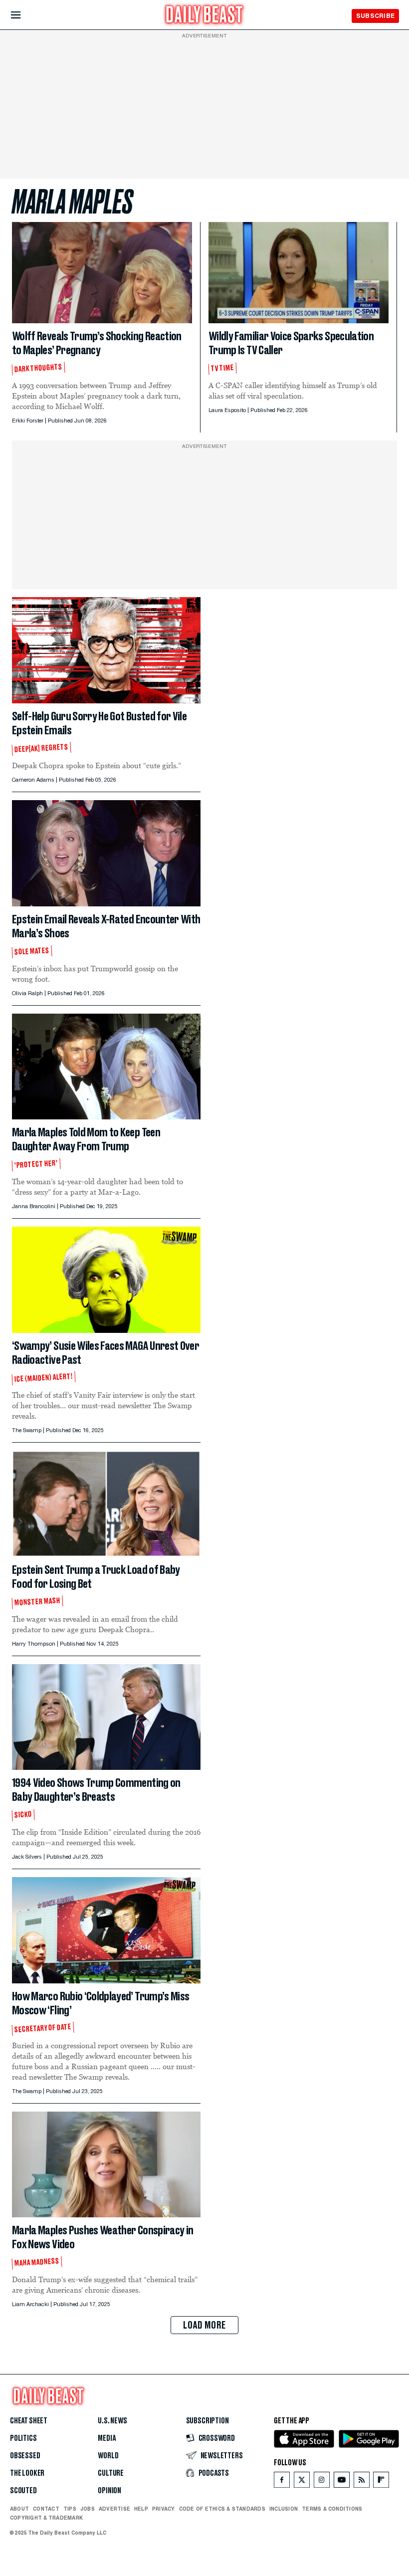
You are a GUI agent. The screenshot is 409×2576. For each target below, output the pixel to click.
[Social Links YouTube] (342, 2482)
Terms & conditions (332, 2509)
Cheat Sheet (29, 2421)
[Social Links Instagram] (322, 2482)
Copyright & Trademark (46, 2518)
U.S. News (112, 2421)
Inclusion (284, 2509)
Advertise (114, 2509)
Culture (111, 2473)
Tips (70, 2509)
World (108, 2456)
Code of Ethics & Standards (222, 2509)
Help (141, 2509)
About (19, 2509)
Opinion (109, 2491)
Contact (46, 2509)
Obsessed (25, 2456)
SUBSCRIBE (375, 16)
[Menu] (24, 15)
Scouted (23, 2491)
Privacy (164, 2509)
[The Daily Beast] (204, 16)
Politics (23, 2438)
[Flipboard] (381, 2482)
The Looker (27, 2473)
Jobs (88, 2509)
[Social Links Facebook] (282, 2482)
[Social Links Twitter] (302, 2482)
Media (106, 2438)
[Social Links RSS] (362, 2482)
